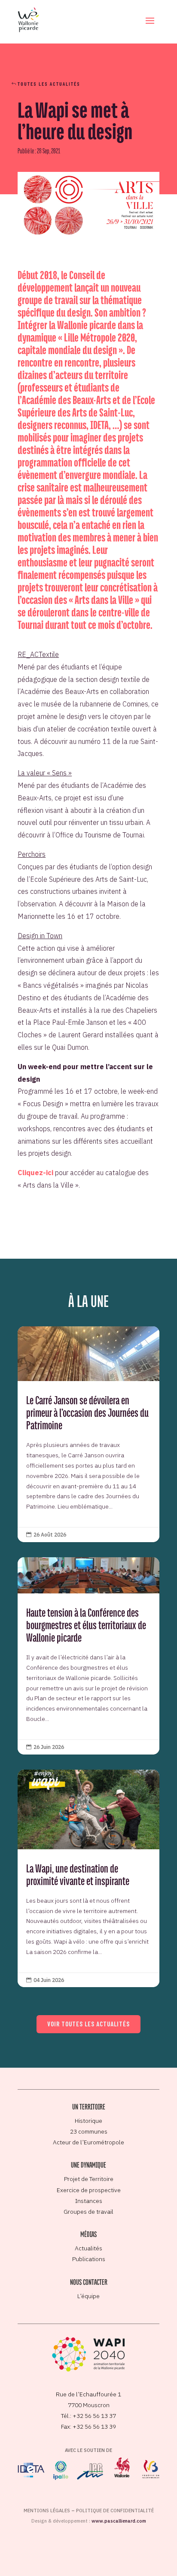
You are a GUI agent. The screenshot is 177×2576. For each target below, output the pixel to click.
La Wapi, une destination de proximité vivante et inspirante (88, 1879)
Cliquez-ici (35, 1173)
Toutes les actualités (49, 84)
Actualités (88, 2248)
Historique (88, 2121)
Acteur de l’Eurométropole (88, 2142)
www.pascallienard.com (119, 2521)
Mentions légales (47, 2511)
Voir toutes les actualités (88, 2024)
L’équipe (88, 2296)
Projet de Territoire (89, 2179)
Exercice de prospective (89, 2190)
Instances (89, 2201)
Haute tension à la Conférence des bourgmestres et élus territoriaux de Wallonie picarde (88, 1656)
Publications (89, 2259)
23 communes (89, 2131)
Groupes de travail (88, 2212)
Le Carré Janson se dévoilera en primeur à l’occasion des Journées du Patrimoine (88, 1434)
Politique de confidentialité (115, 2511)
